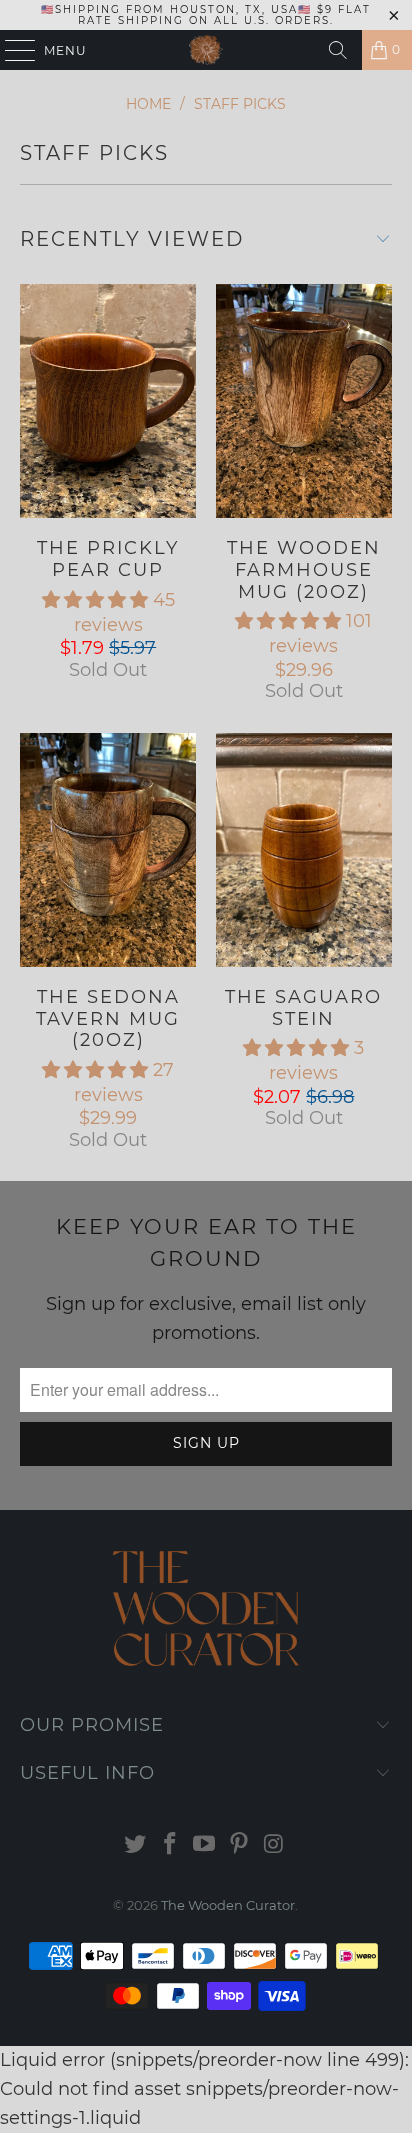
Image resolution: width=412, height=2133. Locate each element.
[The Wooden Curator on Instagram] (275, 1845)
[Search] (338, 50)
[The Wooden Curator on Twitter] (136, 1845)
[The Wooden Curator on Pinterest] (240, 1845)
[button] (95, 600)
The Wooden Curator (228, 1905)
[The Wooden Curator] (206, 50)
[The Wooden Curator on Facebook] (170, 1845)
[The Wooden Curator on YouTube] (205, 1845)
